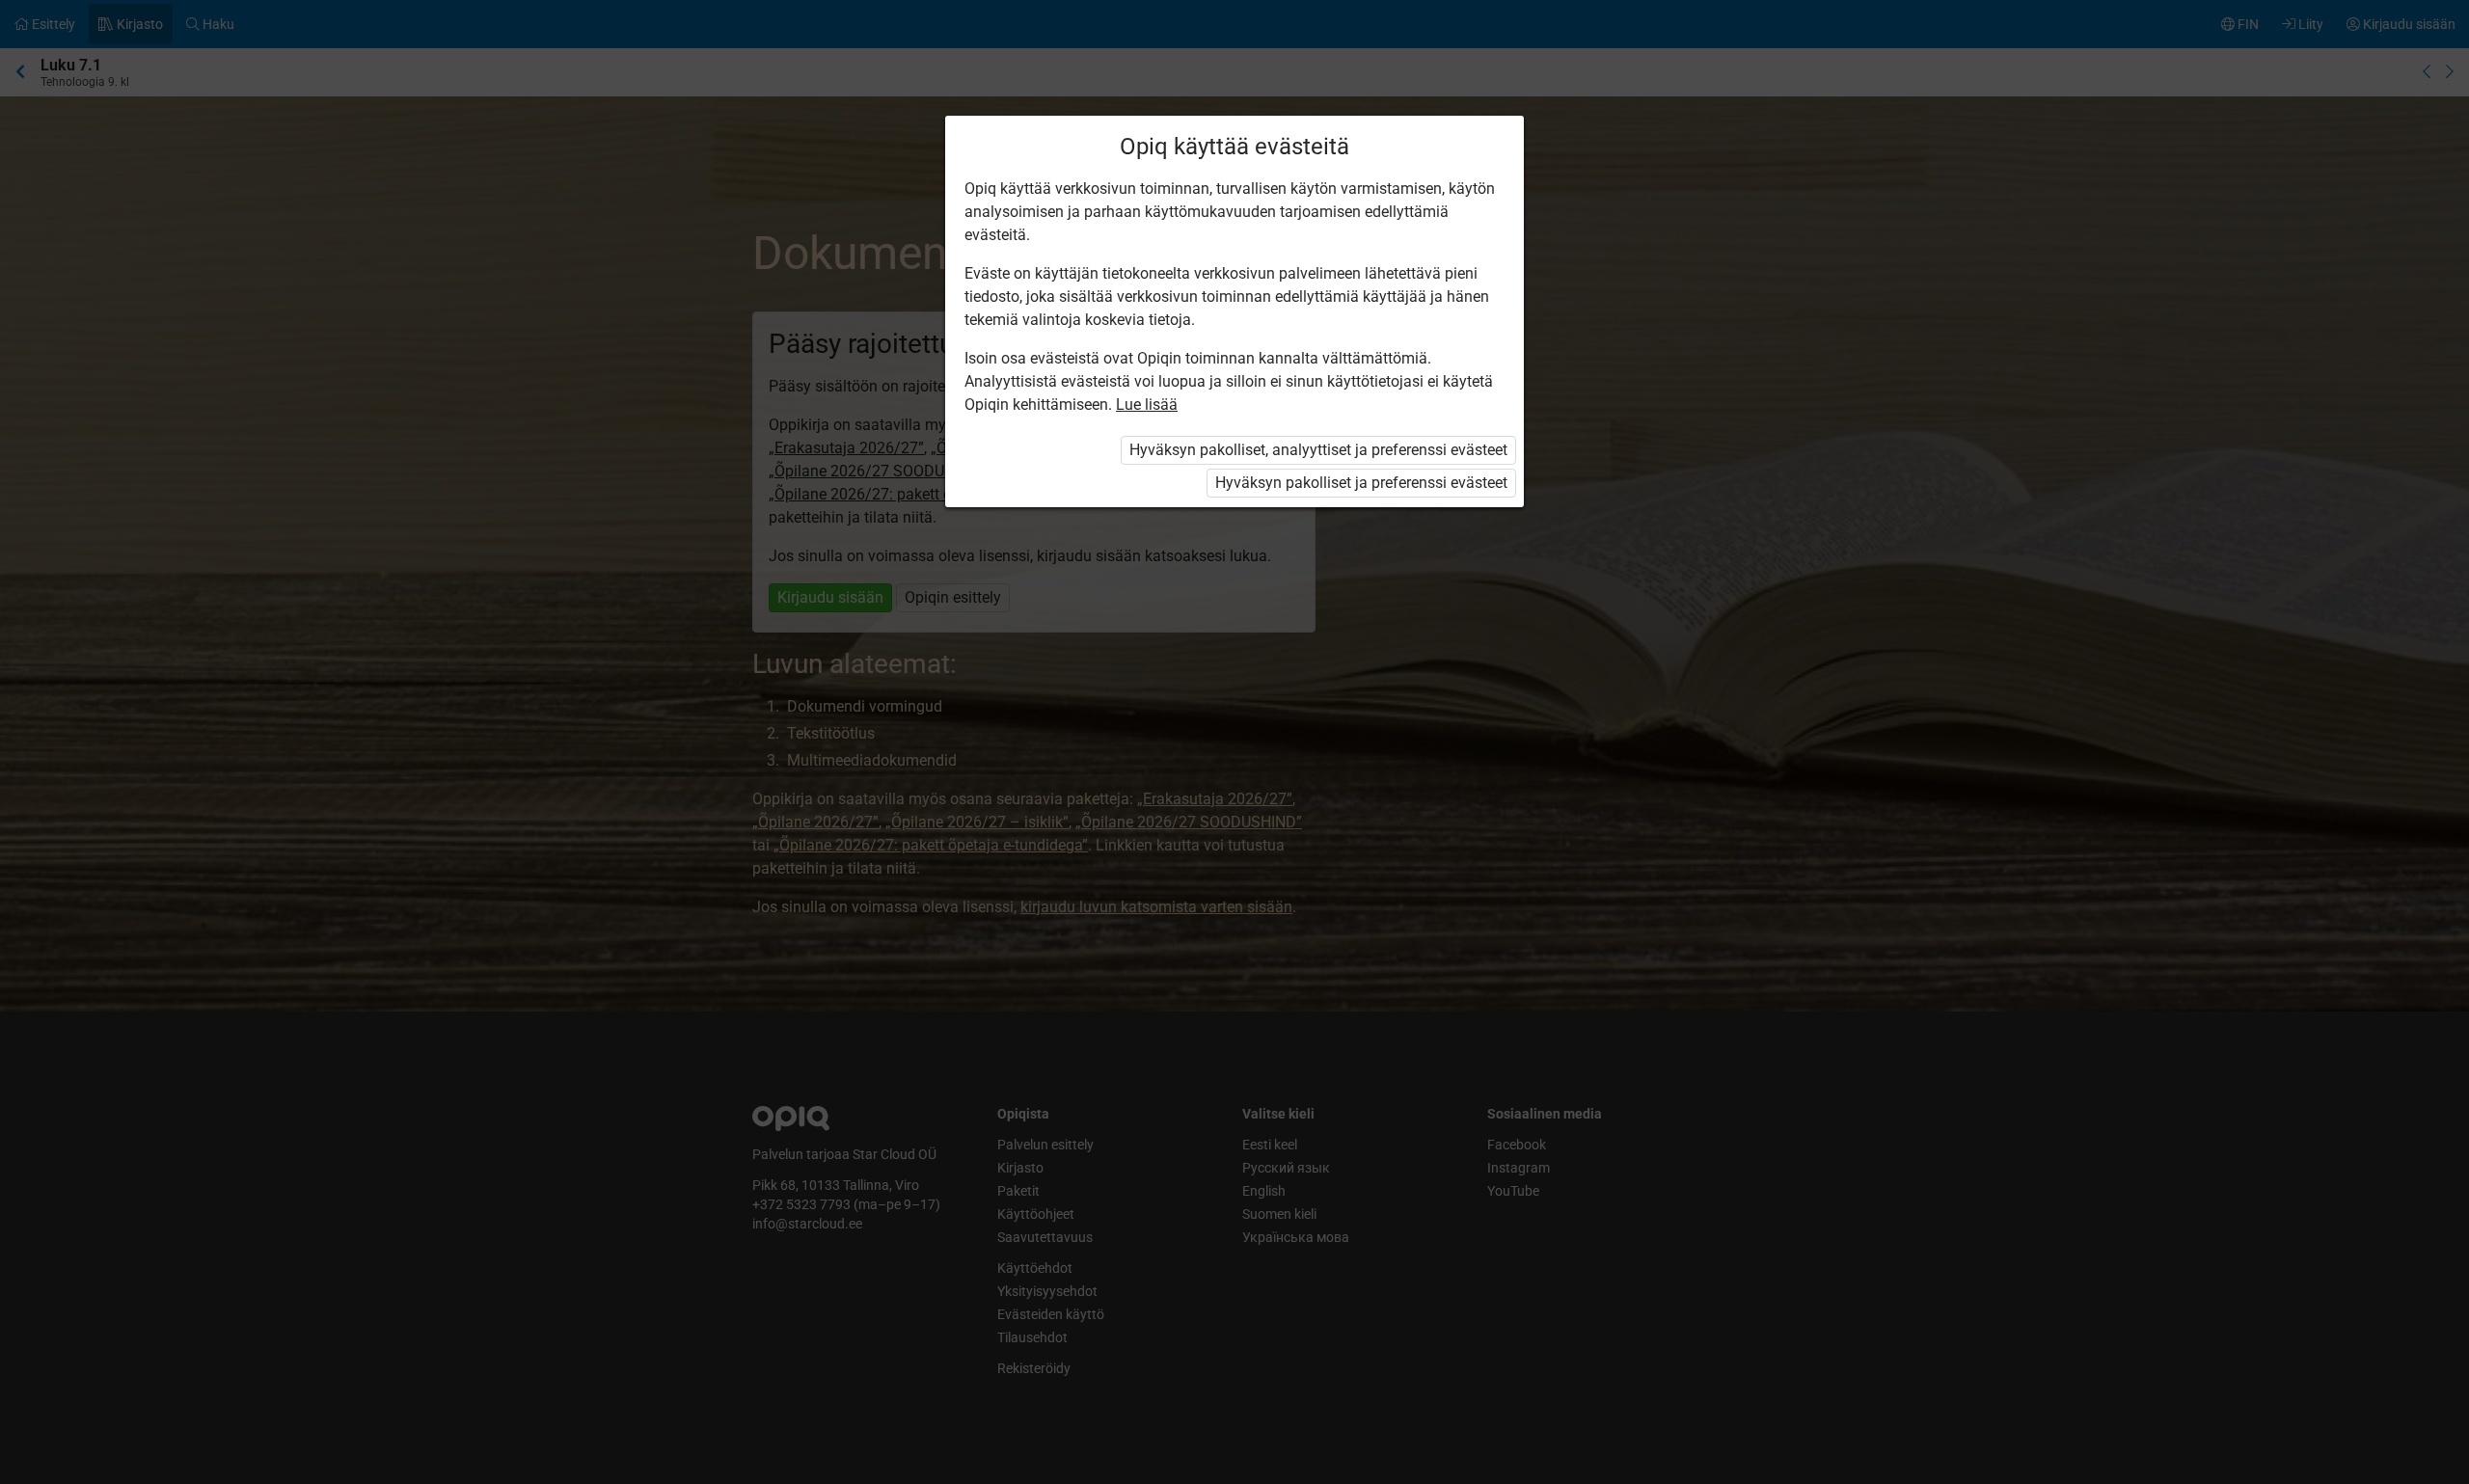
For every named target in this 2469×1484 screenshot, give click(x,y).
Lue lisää (1147, 405)
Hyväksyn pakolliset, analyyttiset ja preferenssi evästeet (1318, 450)
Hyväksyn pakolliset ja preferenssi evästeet (1361, 483)
